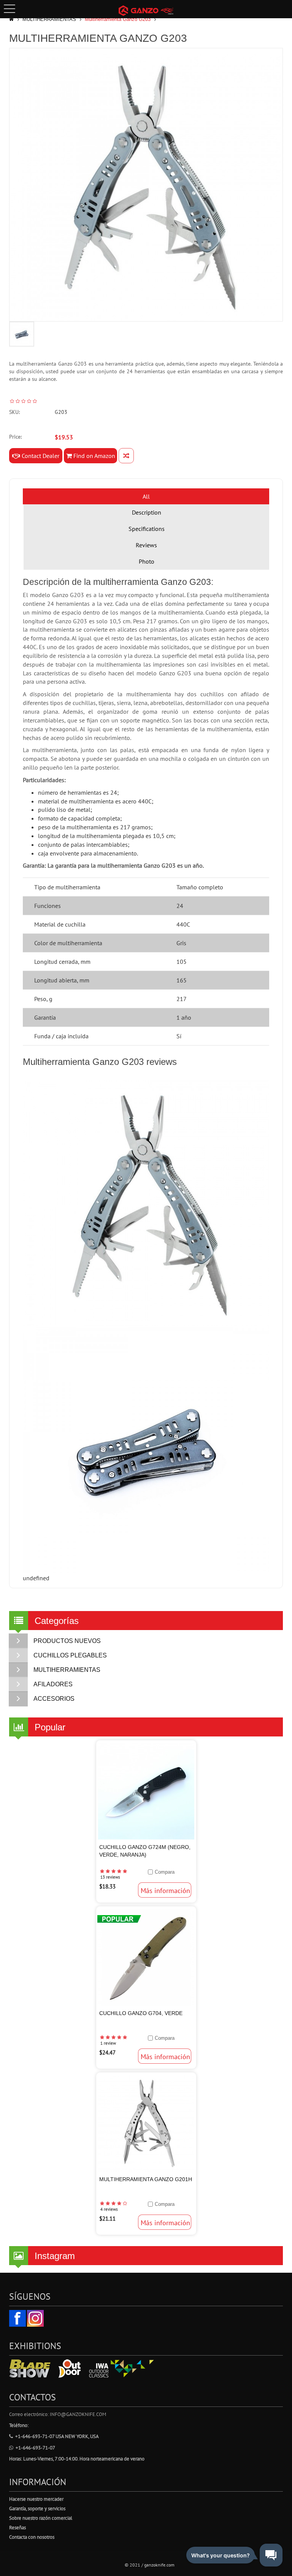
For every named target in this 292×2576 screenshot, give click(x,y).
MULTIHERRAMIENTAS (49, 19)
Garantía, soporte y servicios (37, 2509)
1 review (108, 2043)
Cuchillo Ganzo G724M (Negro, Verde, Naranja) (145, 1851)
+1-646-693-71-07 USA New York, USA (57, 2436)
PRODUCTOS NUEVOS (67, 1641)
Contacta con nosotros (32, 2537)
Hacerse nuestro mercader (36, 2499)
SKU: (14, 412)
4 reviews (109, 2209)
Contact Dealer (40, 456)
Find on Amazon (94, 456)
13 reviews (110, 1877)
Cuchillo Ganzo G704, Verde (141, 2013)
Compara (165, 1872)
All (146, 496)
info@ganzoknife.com (78, 2414)
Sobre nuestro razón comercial (41, 2518)
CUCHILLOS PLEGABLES (70, 1655)
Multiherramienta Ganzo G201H (146, 2179)
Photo (147, 561)
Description (147, 512)
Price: (15, 437)
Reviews (146, 545)
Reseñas (17, 2528)
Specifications (147, 529)
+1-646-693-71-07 (35, 2448)
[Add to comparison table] (126, 456)
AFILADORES (53, 1684)
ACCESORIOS (54, 1699)
